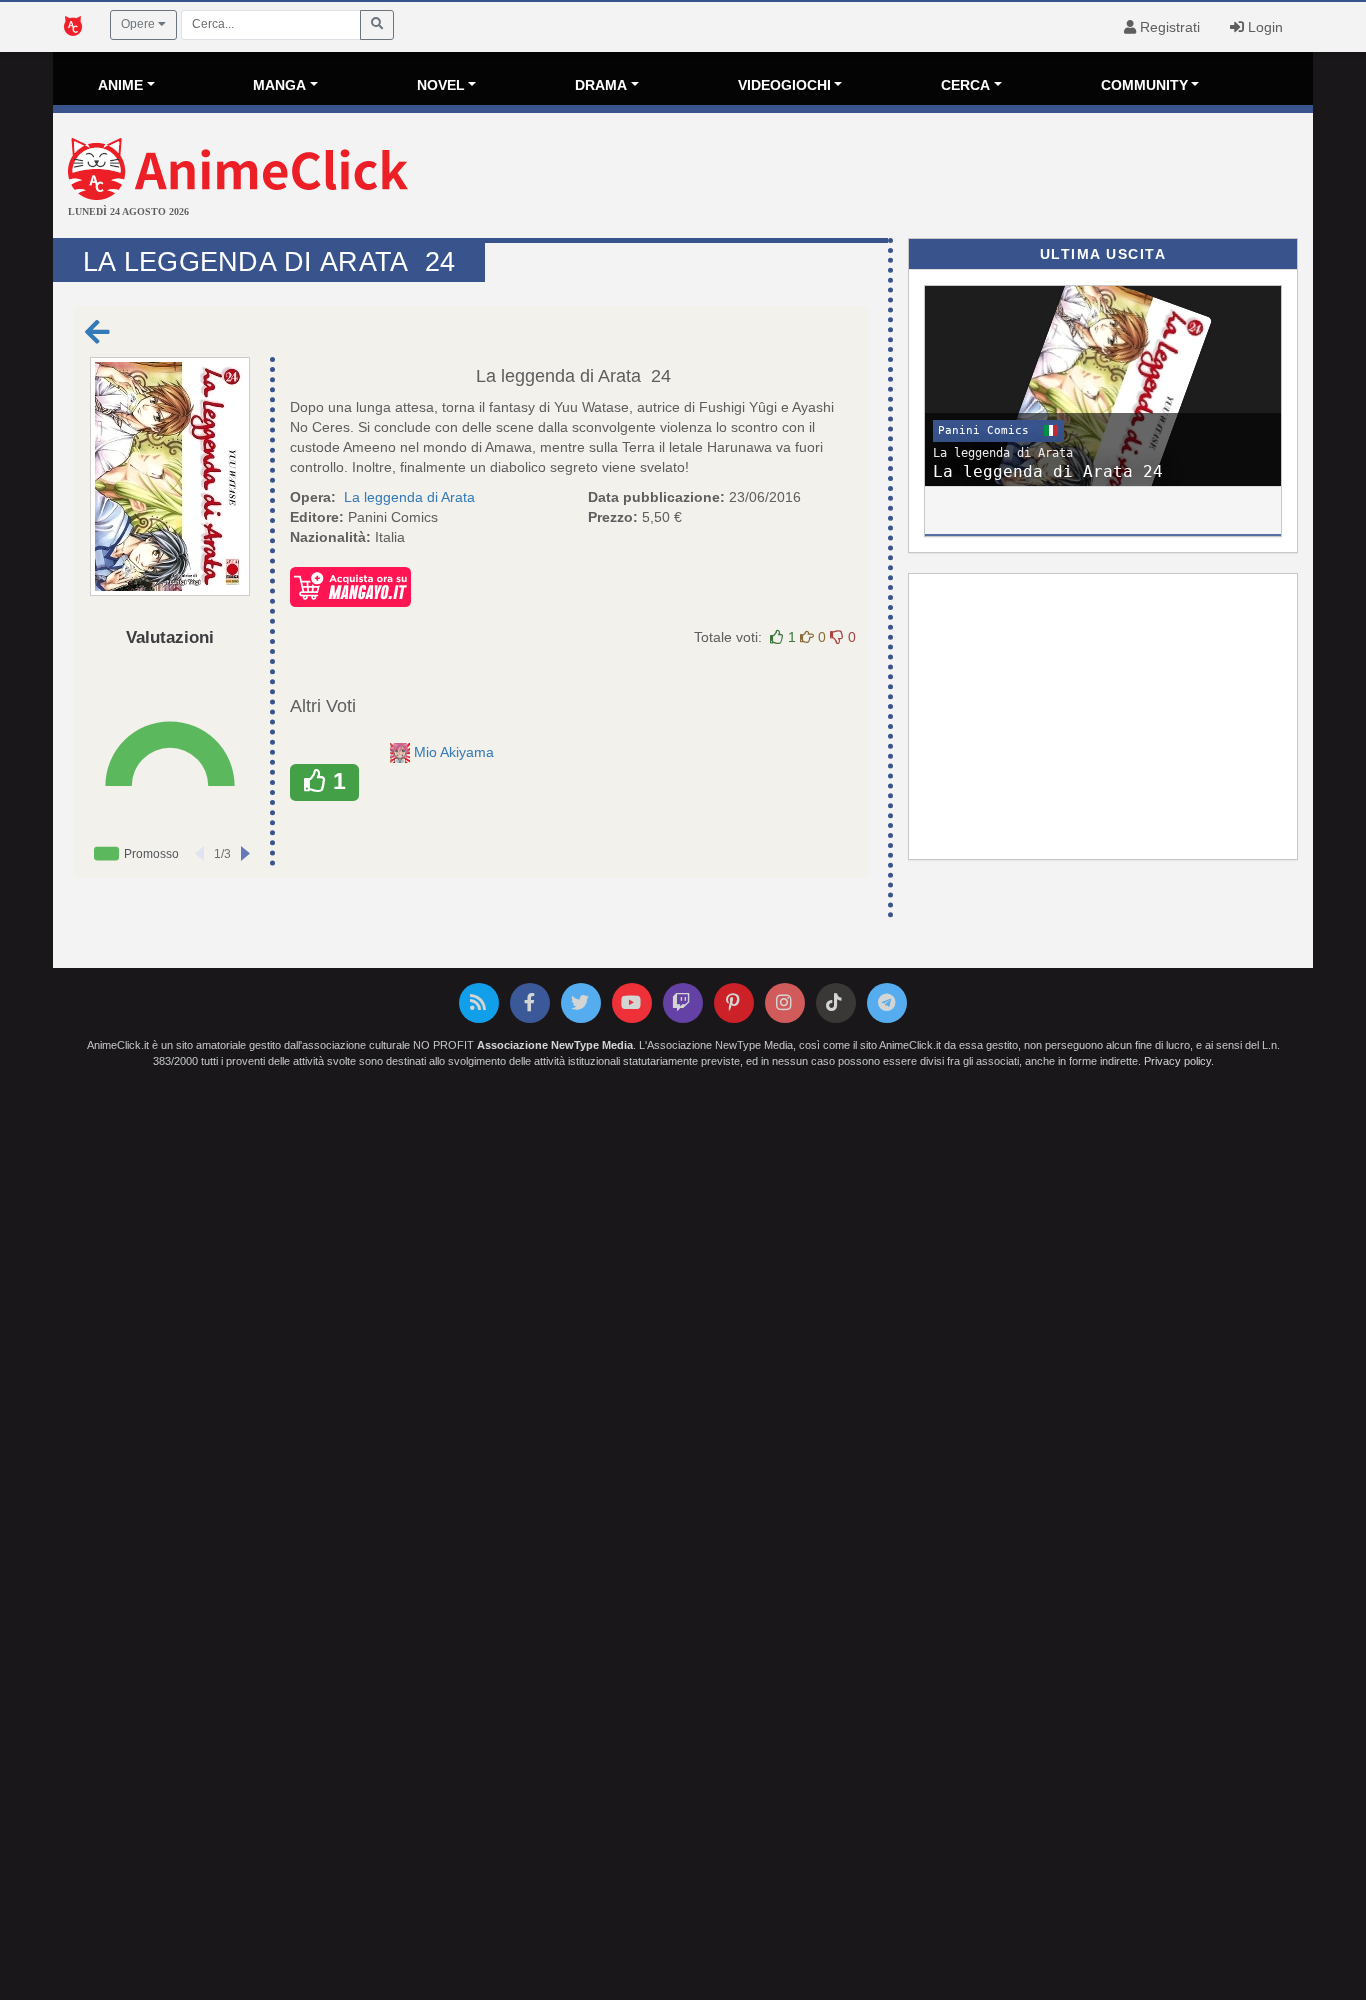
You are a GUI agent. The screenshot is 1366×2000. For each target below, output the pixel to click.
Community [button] (1144, 85)
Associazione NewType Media (555, 1045)
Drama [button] (601, 85)
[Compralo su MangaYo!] (350, 586)
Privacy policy (1177, 1061)
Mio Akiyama (456, 752)
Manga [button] (279, 85)
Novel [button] (441, 85)
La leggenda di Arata (558, 376)
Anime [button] (120, 85)
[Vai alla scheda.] (170, 476)
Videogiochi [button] (784, 85)
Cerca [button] (965, 85)
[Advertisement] (893, 178)
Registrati (1168, 27)
